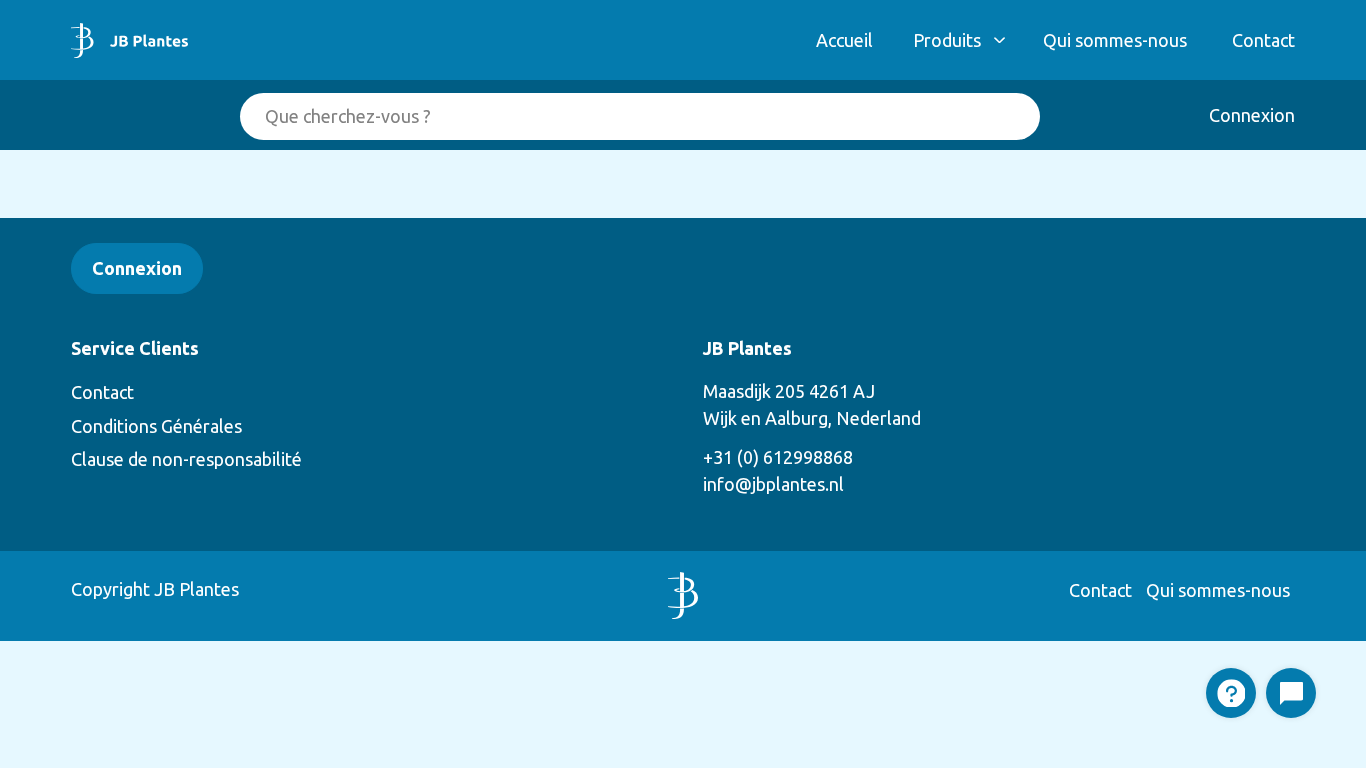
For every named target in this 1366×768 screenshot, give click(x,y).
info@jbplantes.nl (773, 484)
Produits (947, 40)
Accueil (844, 40)
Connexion (1252, 115)
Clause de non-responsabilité (186, 459)
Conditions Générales (156, 426)
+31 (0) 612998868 (778, 457)
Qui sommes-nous (1115, 40)
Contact (1263, 40)
